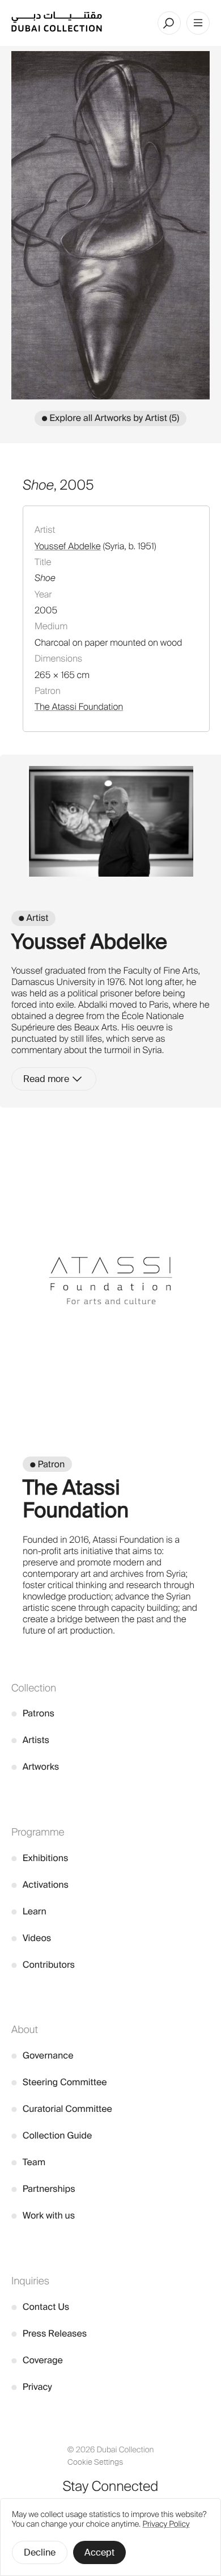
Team (28, 2162)
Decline (40, 2552)
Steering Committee (59, 2082)
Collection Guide (52, 2135)
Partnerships (43, 2189)
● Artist (33, 918)
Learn (29, 1911)
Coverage (37, 2360)
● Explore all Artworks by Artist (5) (110, 418)
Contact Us (40, 2307)
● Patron (47, 1464)
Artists (30, 1740)
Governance (42, 2055)
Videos (31, 1938)
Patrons (33, 1713)
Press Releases (49, 2333)
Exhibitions (40, 1858)
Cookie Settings (95, 2462)
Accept (99, 2552)
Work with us (43, 2215)
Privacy (32, 2387)
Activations (40, 1885)
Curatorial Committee (62, 2109)
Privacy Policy (166, 2524)
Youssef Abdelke (68, 546)
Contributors (43, 1965)
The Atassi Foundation (79, 707)
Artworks (35, 1767)
